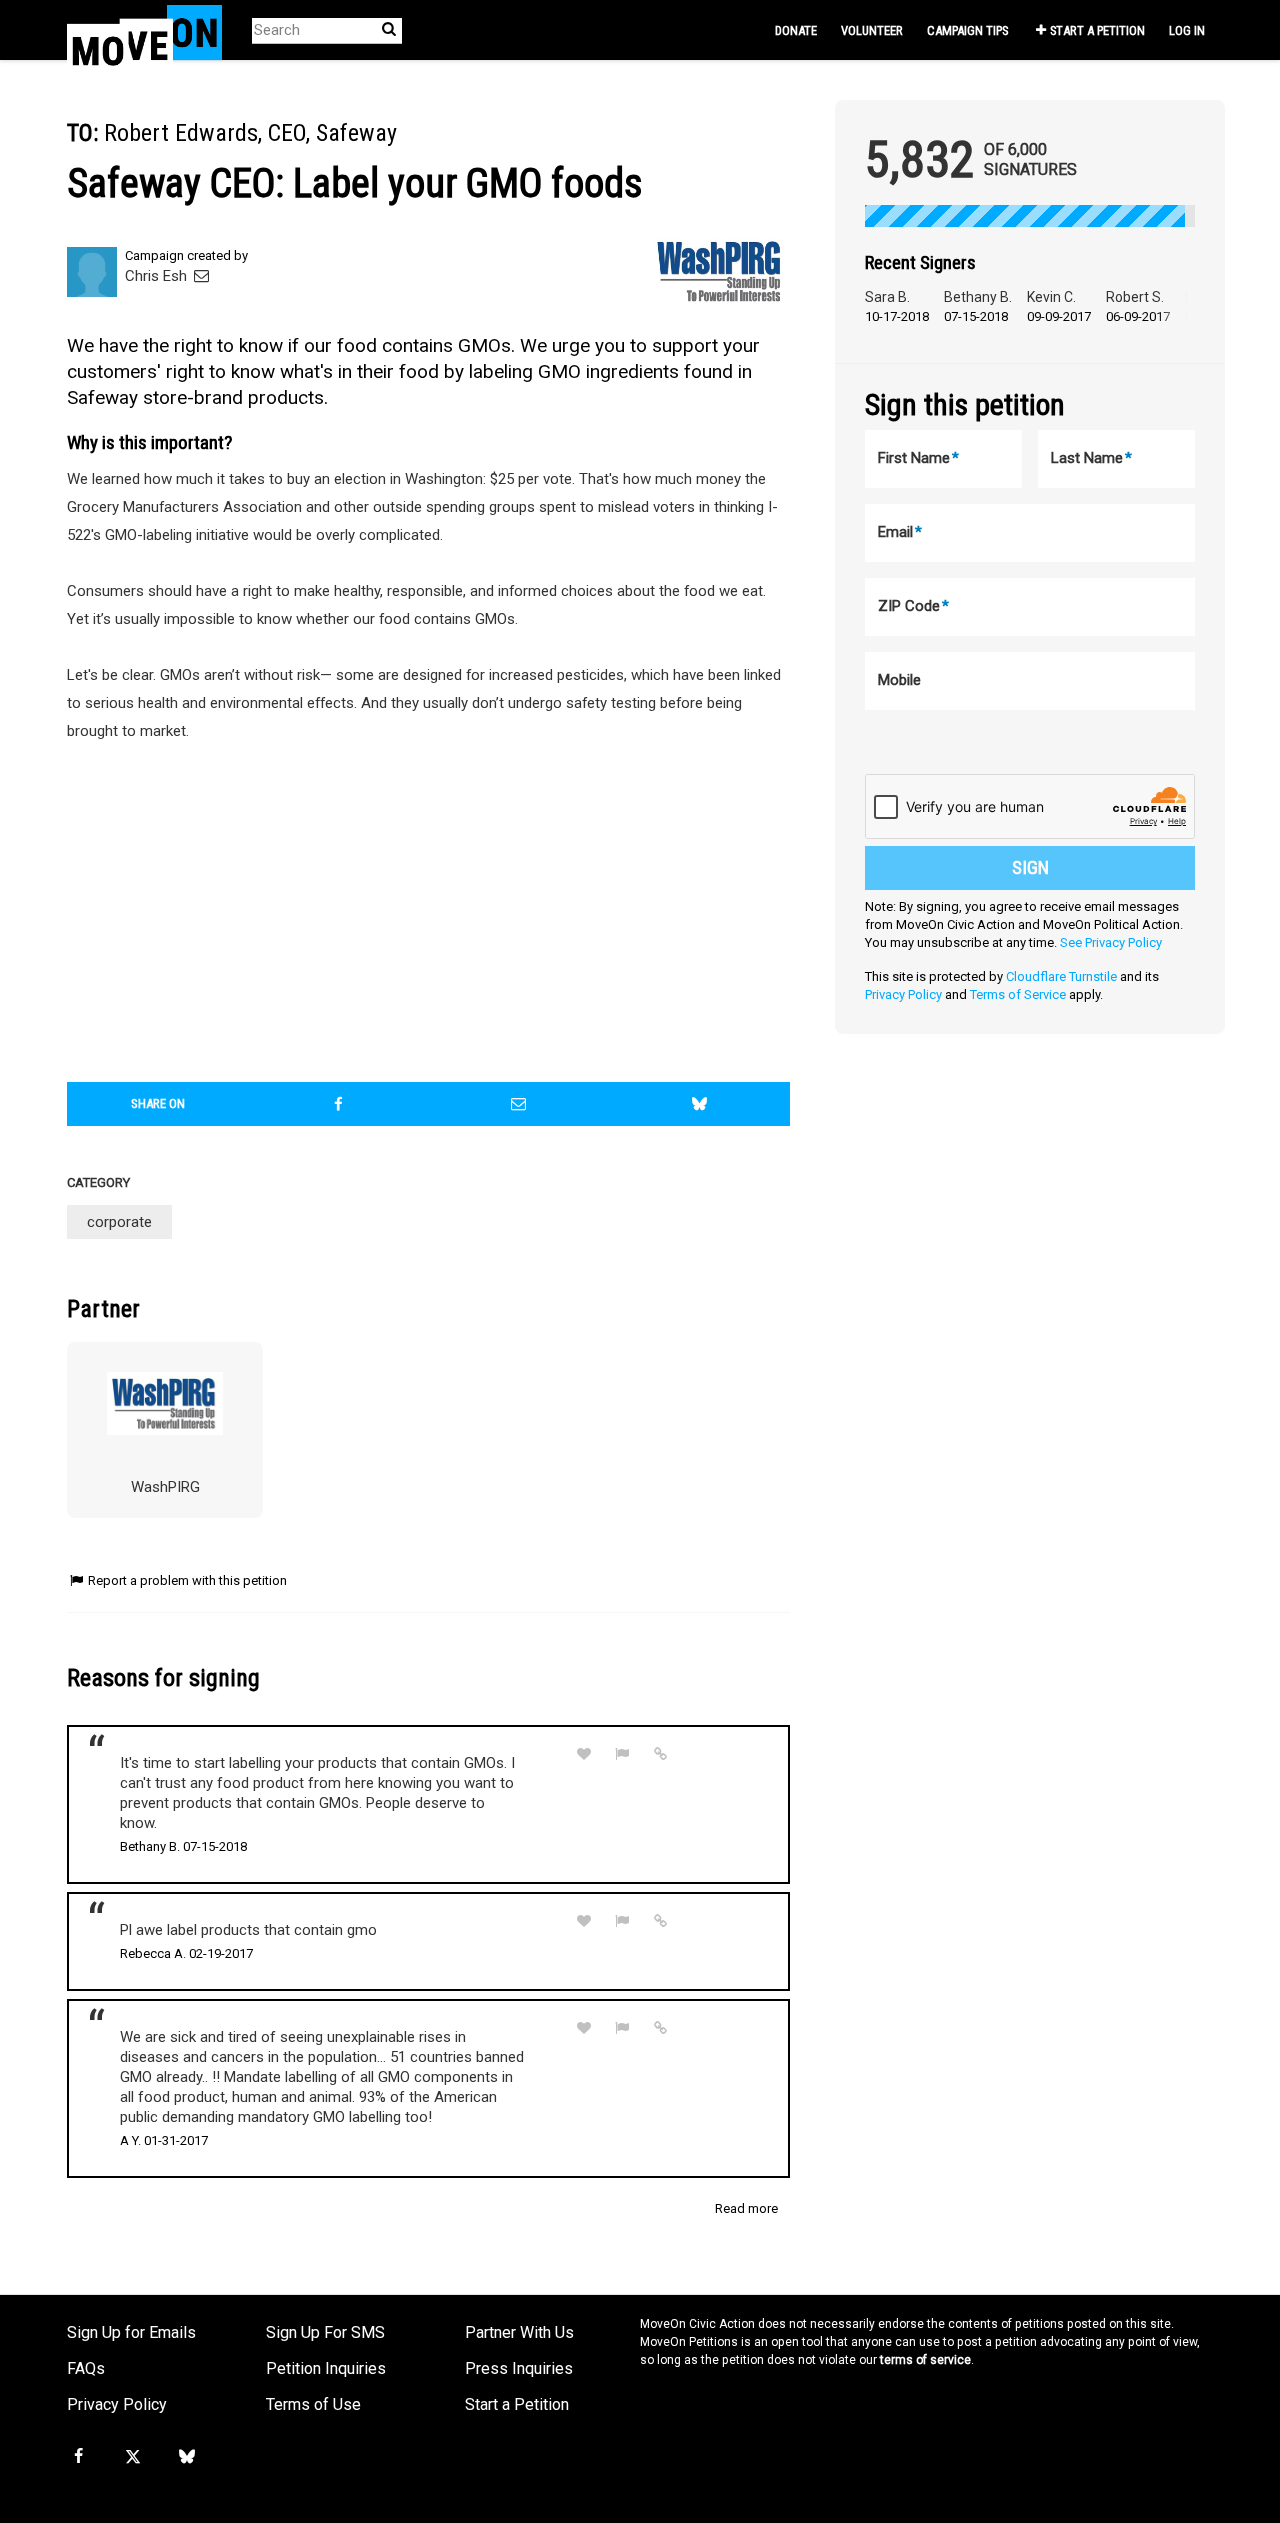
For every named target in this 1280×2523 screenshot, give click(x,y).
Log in (1187, 30)
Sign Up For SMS (325, 2332)
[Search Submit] (389, 29)
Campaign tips (967, 30)
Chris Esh (158, 276)
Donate (796, 30)
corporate (119, 1222)
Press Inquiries (519, 2368)
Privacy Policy (903, 994)
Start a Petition (1097, 30)
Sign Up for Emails (131, 2332)
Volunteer (872, 30)
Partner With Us (519, 2332)
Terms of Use (313, 2404)
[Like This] (584, 1754)
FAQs (86, 2368)
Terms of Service (1018, 994)
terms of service (925, 2360)
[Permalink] (661, 1754)
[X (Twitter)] (132, 2457)
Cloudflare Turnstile (1061, 976)
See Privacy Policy (1111, 942)
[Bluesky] (187, 2457)
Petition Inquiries (326, 2368)
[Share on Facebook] (339, 1104)
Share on (158, 1103)
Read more (746, 2208)
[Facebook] (78, 2457)
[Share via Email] (519, 1104)
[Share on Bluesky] (700, 1104)
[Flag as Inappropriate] (623, 1754)
